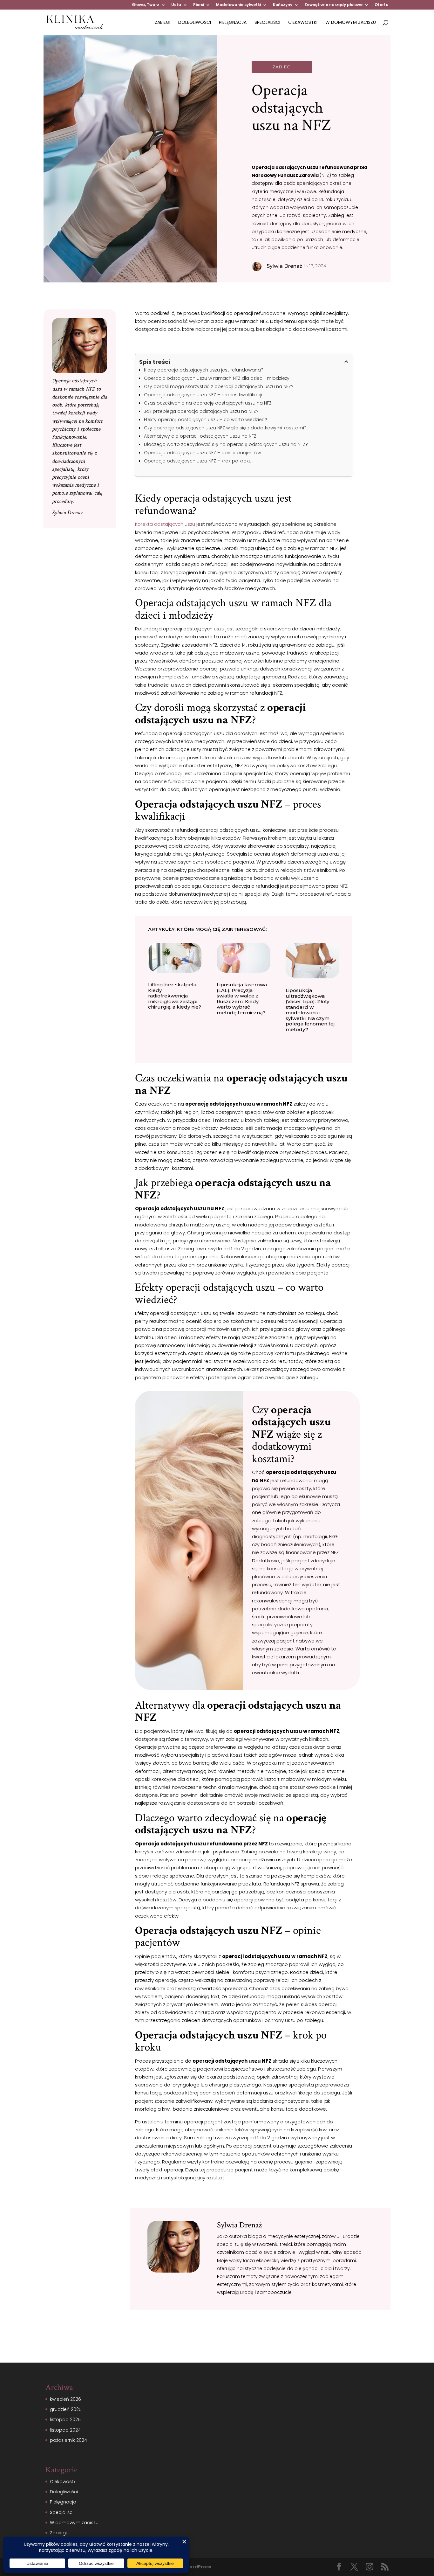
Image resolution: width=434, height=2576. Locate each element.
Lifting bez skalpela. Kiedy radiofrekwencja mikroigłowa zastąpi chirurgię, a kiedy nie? (175, 996)
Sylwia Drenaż (67, 513)
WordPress (198, 2567)
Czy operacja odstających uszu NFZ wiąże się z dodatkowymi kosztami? (225, 428)
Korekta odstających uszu (165, 524)
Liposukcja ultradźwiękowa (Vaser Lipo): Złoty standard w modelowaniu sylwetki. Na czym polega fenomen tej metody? (310, 1010)
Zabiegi (163, 23)
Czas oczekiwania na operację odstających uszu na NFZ (208, 403)
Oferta (382, 5)
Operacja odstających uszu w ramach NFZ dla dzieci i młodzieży (217, 378)
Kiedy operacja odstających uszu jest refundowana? (204, 370)
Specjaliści (267, 23)
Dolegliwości (195, 23)
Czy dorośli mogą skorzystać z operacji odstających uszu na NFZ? (219, 386)
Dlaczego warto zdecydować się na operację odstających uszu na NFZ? (226, 444)
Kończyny (283, 5)
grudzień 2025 (66, 2409)
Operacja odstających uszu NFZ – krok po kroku (198, 461)
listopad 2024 (65, 2430)
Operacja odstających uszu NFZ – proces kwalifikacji (203, 395)
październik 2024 (68, 2440)
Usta (176, 5)
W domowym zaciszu (351, 23)
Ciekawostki (303, 23)
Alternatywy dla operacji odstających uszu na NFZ (200, 436)
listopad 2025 (65, 2420)
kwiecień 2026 (65, 2399)
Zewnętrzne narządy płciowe (333, 5)
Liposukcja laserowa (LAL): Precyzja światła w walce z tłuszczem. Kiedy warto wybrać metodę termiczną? (242, 999)
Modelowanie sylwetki (238, 5)
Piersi (199, 5)
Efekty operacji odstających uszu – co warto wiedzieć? (206, 420)
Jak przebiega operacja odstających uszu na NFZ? (201, 411)
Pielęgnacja (233, 23)
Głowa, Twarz (146, 5)
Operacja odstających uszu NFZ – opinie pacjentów (202, 453)
